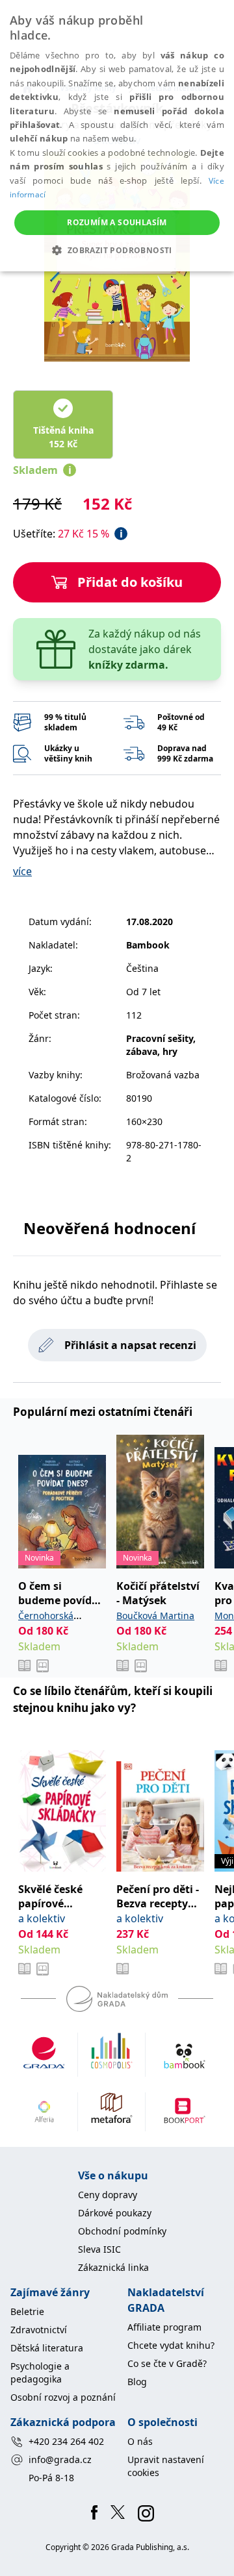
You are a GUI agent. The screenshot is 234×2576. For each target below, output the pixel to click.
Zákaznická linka (113, 2267)
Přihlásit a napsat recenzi (130, 1345)
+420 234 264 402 (66, 2441)
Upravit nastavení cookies (166, 2466)
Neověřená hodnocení (110, 1228)
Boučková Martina (155, 1616)
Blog (137, 2382)
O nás (140, 2441)
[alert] (117, 136)
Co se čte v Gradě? (167, 2363)
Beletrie (27, 2311)
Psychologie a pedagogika (40, 2372)
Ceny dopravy (108, 2195)
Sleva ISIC (99, 2249)
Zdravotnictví (39, 2330)
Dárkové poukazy (115, 2213)
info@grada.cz (60, 2459)
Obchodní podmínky (122, 2231)
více (22, 871)
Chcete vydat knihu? (171, 2345)
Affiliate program (164, 2327)
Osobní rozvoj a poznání (63, 2397)
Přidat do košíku (130, 582)
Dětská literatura (47, 2348)
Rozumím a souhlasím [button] (117, 222)
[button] (117, 250)
